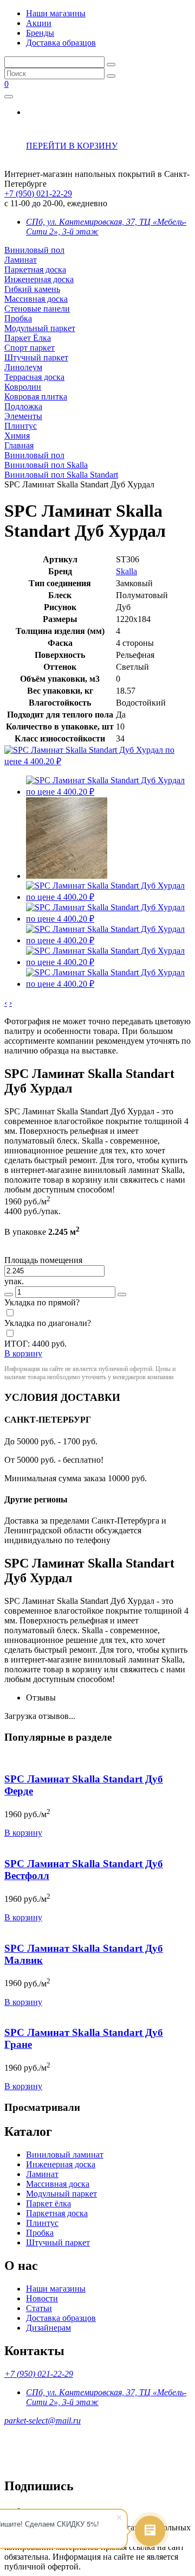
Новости (42, 2298)
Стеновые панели (37, 309)
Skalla (126, 571)
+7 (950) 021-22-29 (38, 193)
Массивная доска (36, 299)
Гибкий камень (32, 289)
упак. (14, 1281)
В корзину (23, 1833)
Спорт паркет (30, 348)
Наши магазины (56, 13)
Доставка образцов (61, 43)
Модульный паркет (40, 328)
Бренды (40, 33)
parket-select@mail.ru (43, 2420)
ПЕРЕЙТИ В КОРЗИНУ (72, 146)
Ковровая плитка (36, 396)
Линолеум (23, 367)
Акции (39, 23)
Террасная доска (34, 377)
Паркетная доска (35, 269)
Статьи (39, 2308)
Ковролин (23, 387)
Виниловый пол (34, 250)
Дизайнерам (48, 2328)
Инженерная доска (39, 279)
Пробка (18, 318)
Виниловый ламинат (65, 2155)
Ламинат (21, 260)
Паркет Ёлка (28, 338)
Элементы (23, 416)
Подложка (23, 406)
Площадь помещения (43, 1260)
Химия (17, 436)
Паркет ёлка (48, 2203)
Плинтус (21, 426)
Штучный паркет (36, 357)
